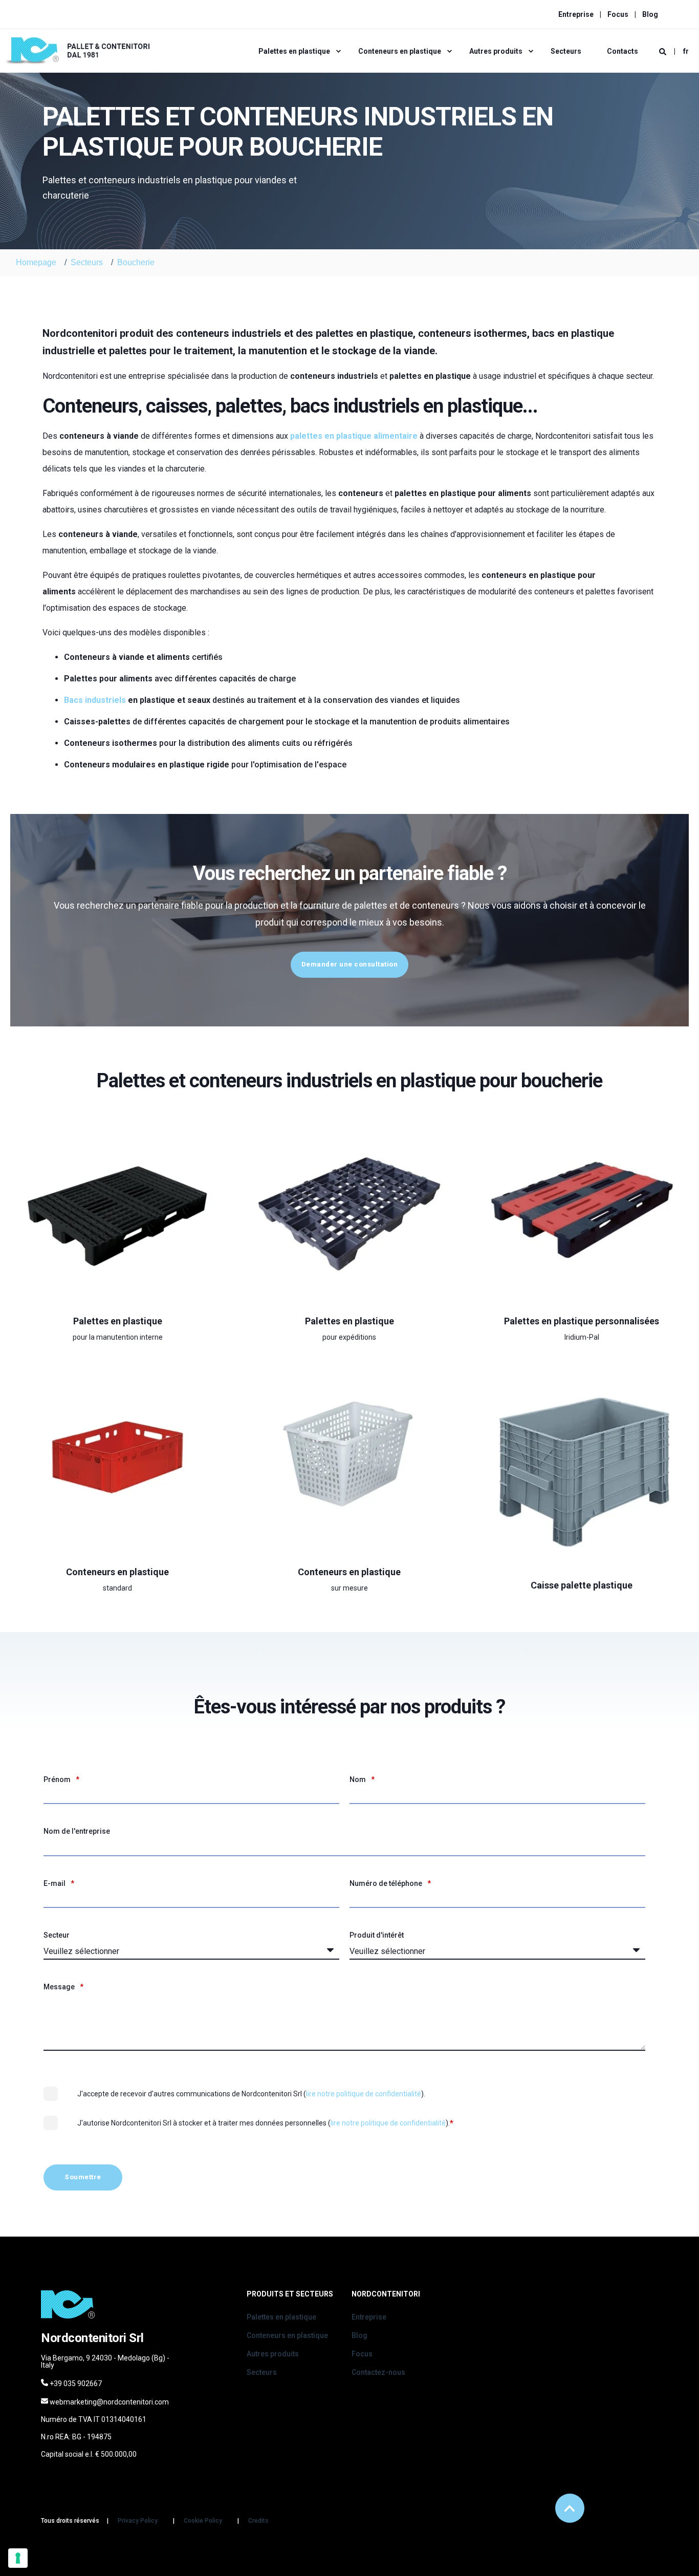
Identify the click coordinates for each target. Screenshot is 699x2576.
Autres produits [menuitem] (496, 51)
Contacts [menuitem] (622, 51)
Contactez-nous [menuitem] (378, 2372)
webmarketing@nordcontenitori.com (109, 2402)
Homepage (36, 262)
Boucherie (136, 262)
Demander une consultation (350, 964)
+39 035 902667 (76, 2384)
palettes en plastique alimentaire (354, 436)
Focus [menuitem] (618, 14)
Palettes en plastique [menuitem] (294, 51)
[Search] (663, 51)
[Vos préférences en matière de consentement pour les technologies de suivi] (18, 2558)
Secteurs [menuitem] (566, 51)
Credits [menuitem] (258, 2521)
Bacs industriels (95, 700)
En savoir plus (112, 1314)
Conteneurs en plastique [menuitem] (400, 51)
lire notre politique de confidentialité (364, 2094)
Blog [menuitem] (650, 14)
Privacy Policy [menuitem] (138, 2521)
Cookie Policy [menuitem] (203, 2521)
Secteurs (87, 262)
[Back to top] (570, 2508)
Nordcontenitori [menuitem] (386, 2294)
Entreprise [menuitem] (576, 14)
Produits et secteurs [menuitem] (290, 2294)
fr (686, 51)
